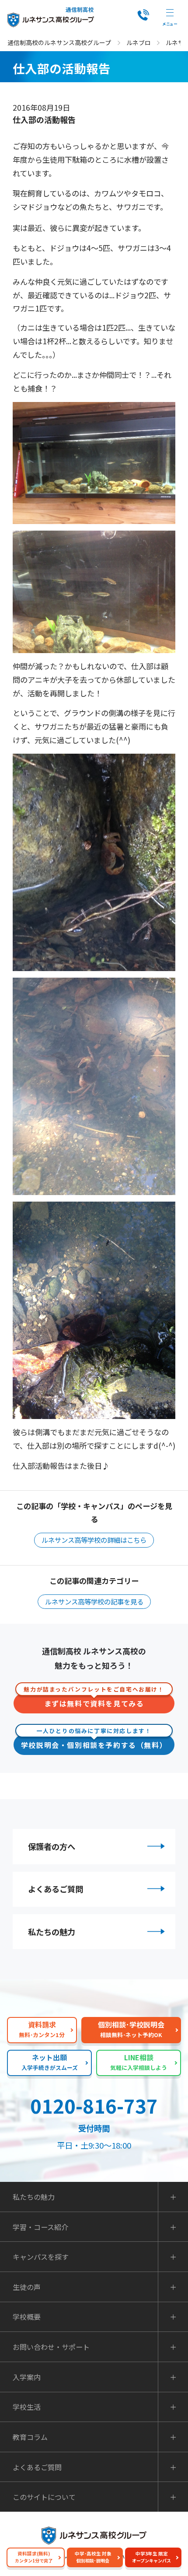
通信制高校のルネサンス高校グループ (59, 42)
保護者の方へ (52, 1846)
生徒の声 (27, 2287)
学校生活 (27, 2407)
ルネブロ (139, 42)
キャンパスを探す (41, 2257)
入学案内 (27, 2377)
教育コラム (30, 2437)
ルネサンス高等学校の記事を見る (94, 1601)
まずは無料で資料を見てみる (94, 1701)
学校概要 (27, 2317)
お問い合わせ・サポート (51, 2347)
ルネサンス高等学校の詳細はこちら (94, 1540)
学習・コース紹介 (40, 2227)
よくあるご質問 (56, 1889)
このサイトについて (44, 2497)
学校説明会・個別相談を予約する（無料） (94, 1742)
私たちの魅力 (52, 1932)
